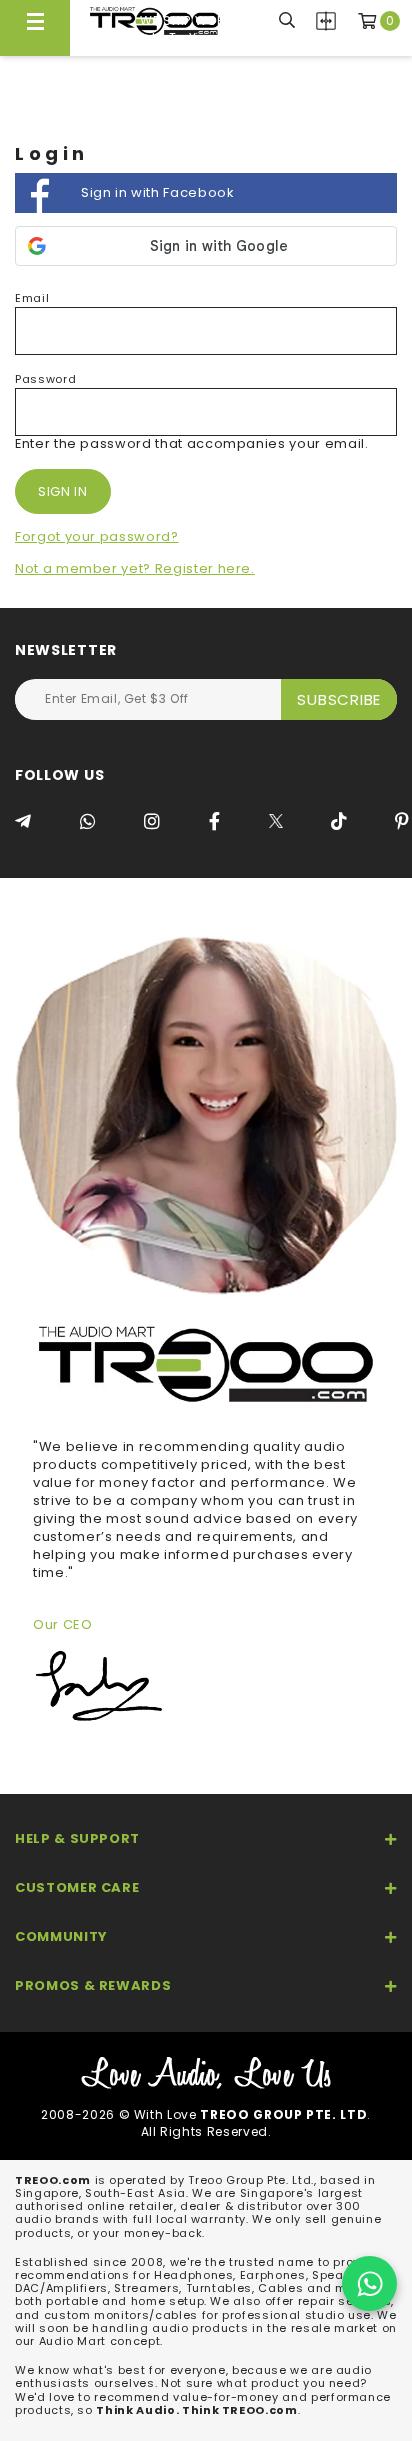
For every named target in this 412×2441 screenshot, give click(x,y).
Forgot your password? (97, 536)
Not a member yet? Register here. (135, 568)
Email (32, 298)
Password (45, 379)
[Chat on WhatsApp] (369, 2283)
